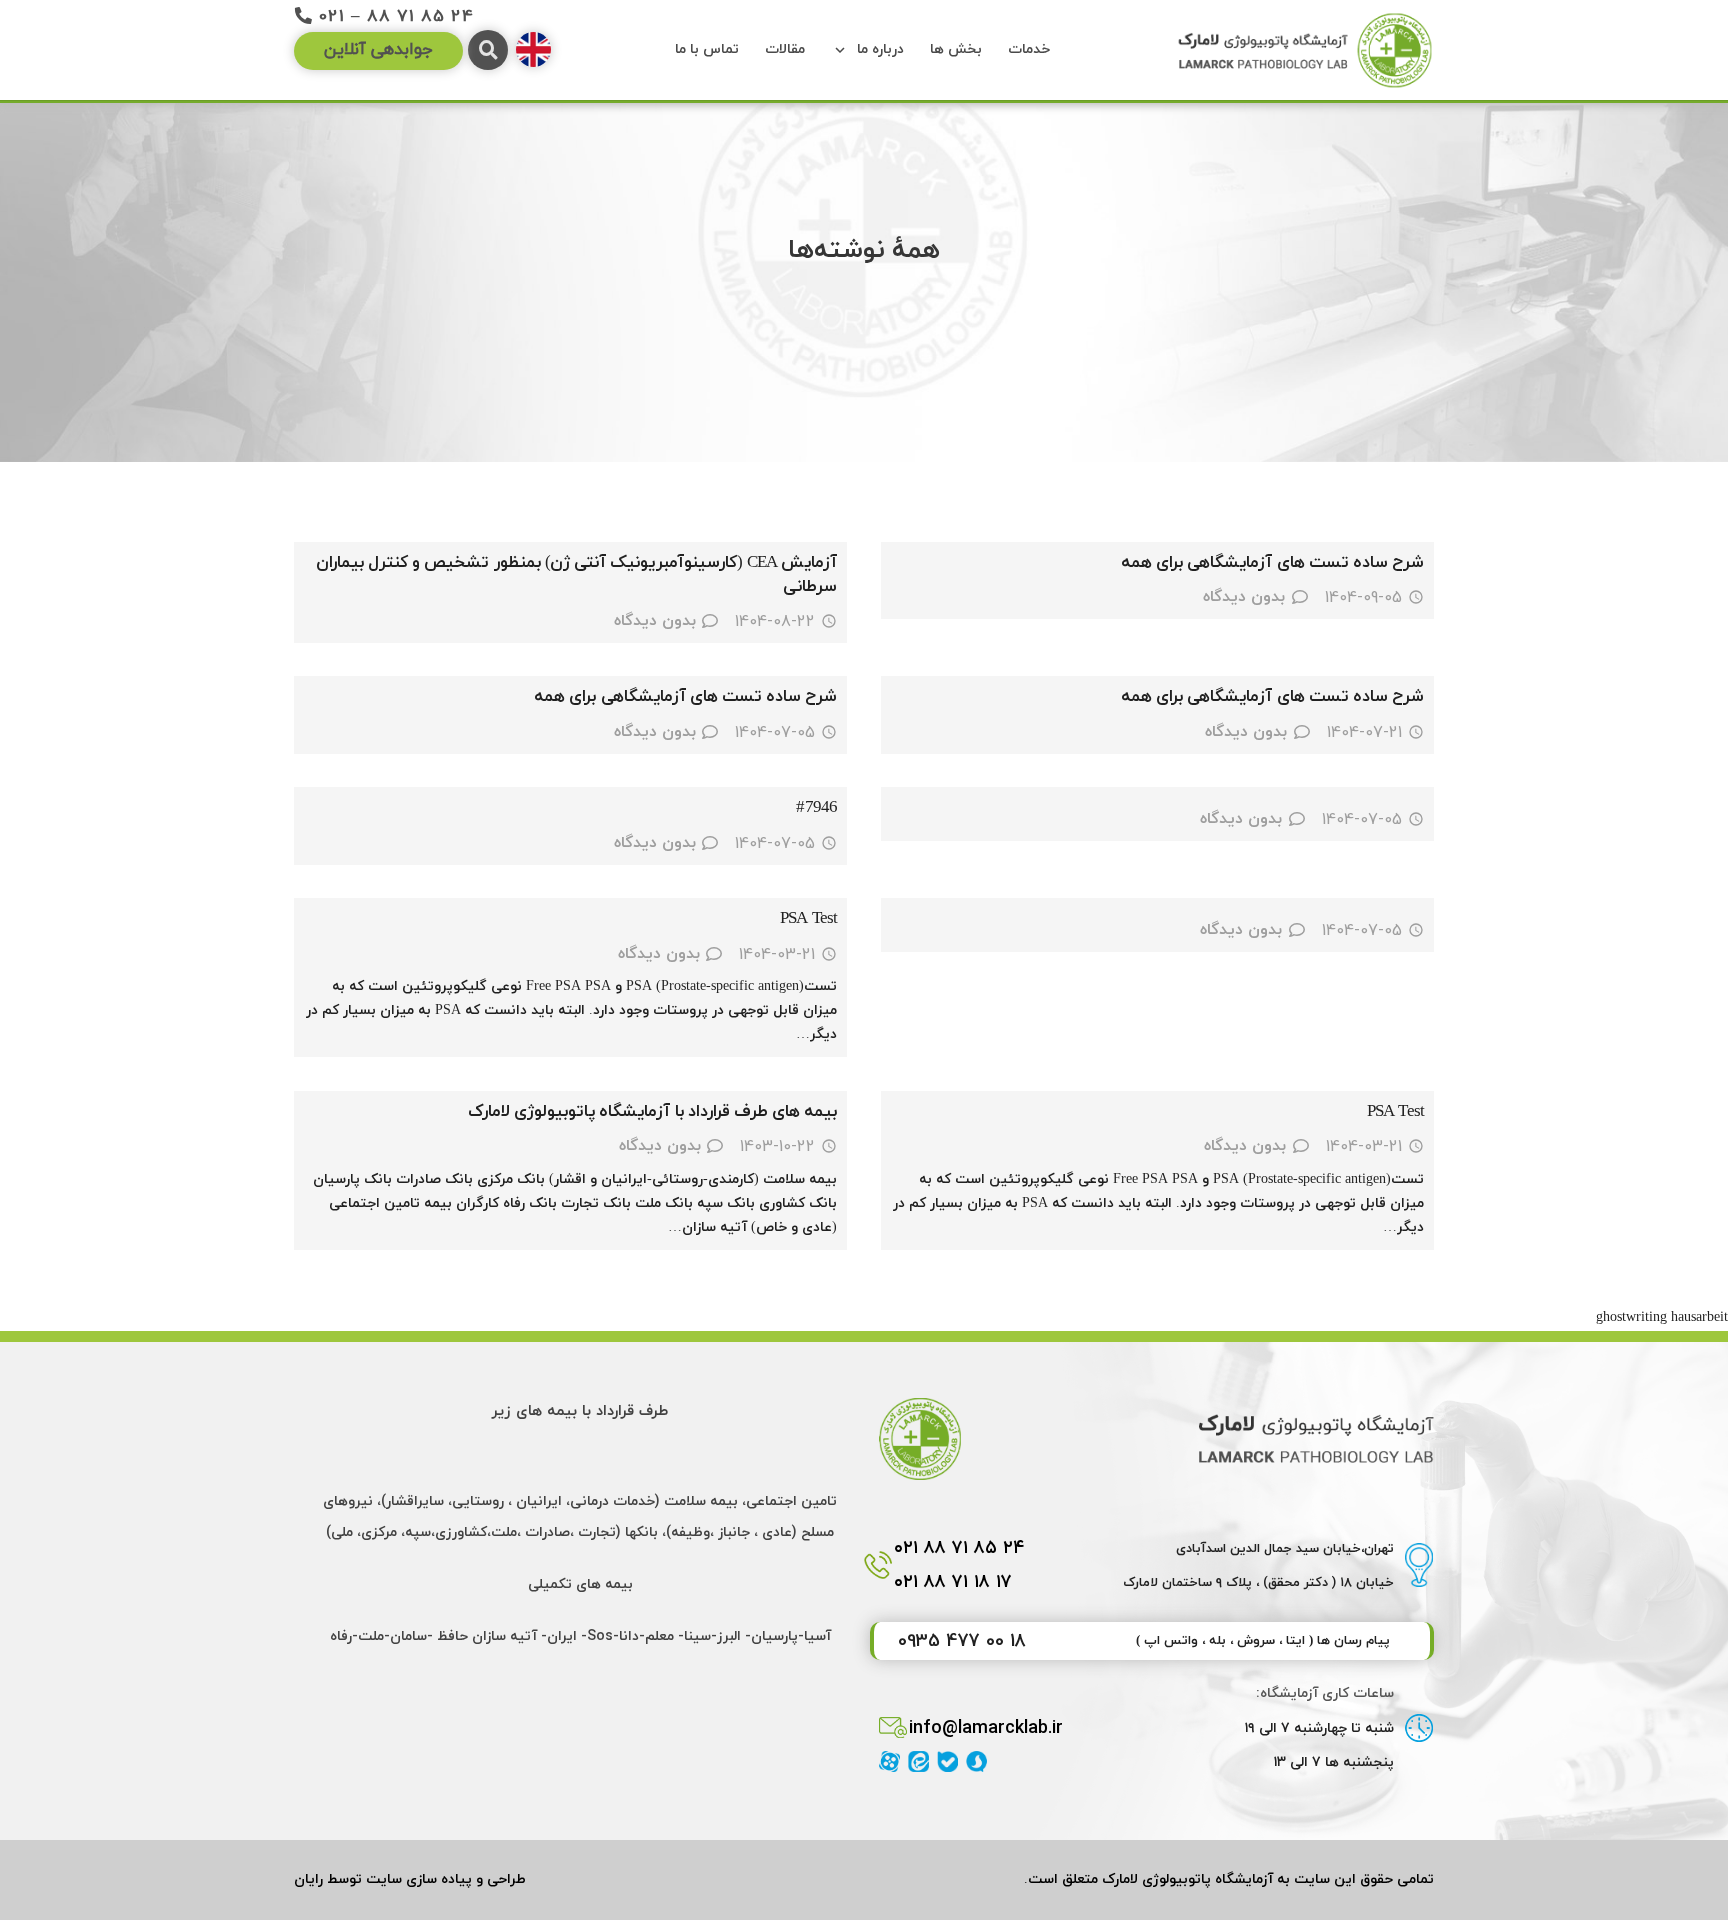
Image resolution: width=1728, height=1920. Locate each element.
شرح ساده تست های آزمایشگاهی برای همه (1272, 563)
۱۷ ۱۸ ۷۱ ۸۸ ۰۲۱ (953, 1581)
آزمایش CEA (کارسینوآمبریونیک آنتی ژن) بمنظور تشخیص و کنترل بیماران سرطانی (576, 575)
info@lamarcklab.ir (986, 1727)
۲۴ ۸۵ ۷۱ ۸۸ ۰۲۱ (959, 1547)
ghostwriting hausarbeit (1662, 1317)
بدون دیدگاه (1244, 597)
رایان (308, 1879)
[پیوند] (1304, 50)
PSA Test (808, 919)
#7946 (816, 808)
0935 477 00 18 (962, 1640)
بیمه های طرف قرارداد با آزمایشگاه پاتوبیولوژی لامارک (652, 1112)
